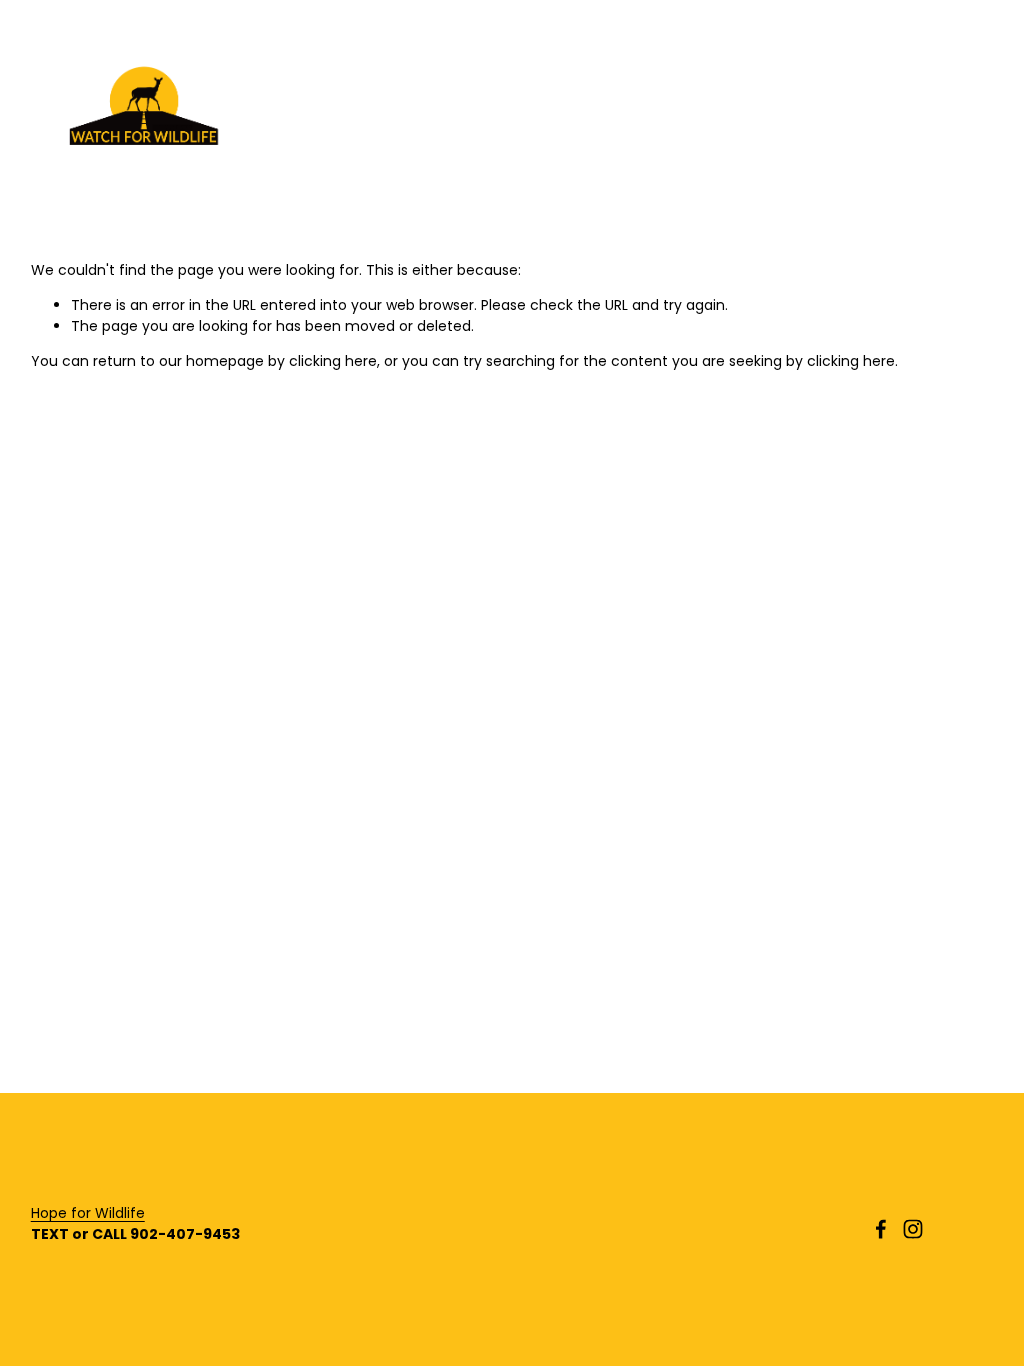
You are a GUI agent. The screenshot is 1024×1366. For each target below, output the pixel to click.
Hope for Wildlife (88, 1213)
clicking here (333, 361)
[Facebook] (881, 1229)
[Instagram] (913, 1229)
